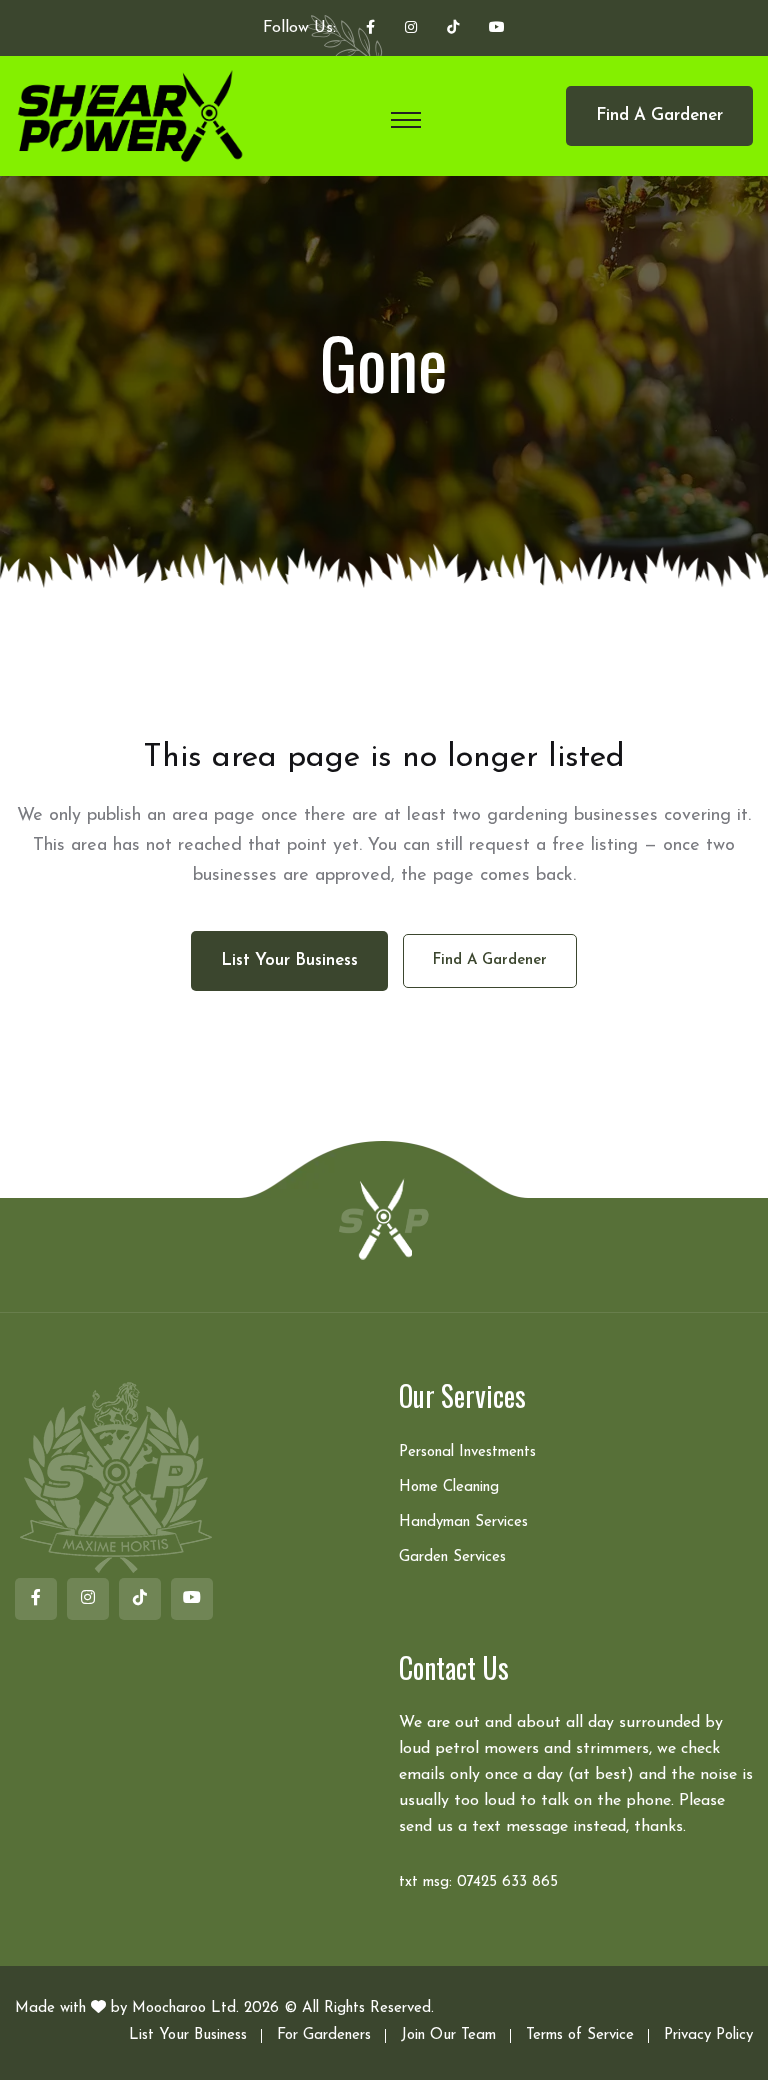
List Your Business (188, 2035)
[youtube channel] (497, 29)
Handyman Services (463, 1522)
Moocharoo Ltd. (185, 2008)
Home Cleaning (449, 1487)
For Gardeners (324, 2035)
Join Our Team (448, 2035)
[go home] (384, 1218)
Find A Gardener (659, 115)
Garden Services (452, 1557)
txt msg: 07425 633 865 (478, 1882)
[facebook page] (370, 29)
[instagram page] (411, 29)
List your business (289, 960)
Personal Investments (467, 1452)
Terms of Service (580, 2035)
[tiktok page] (453, 29)
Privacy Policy (708, 2035)
